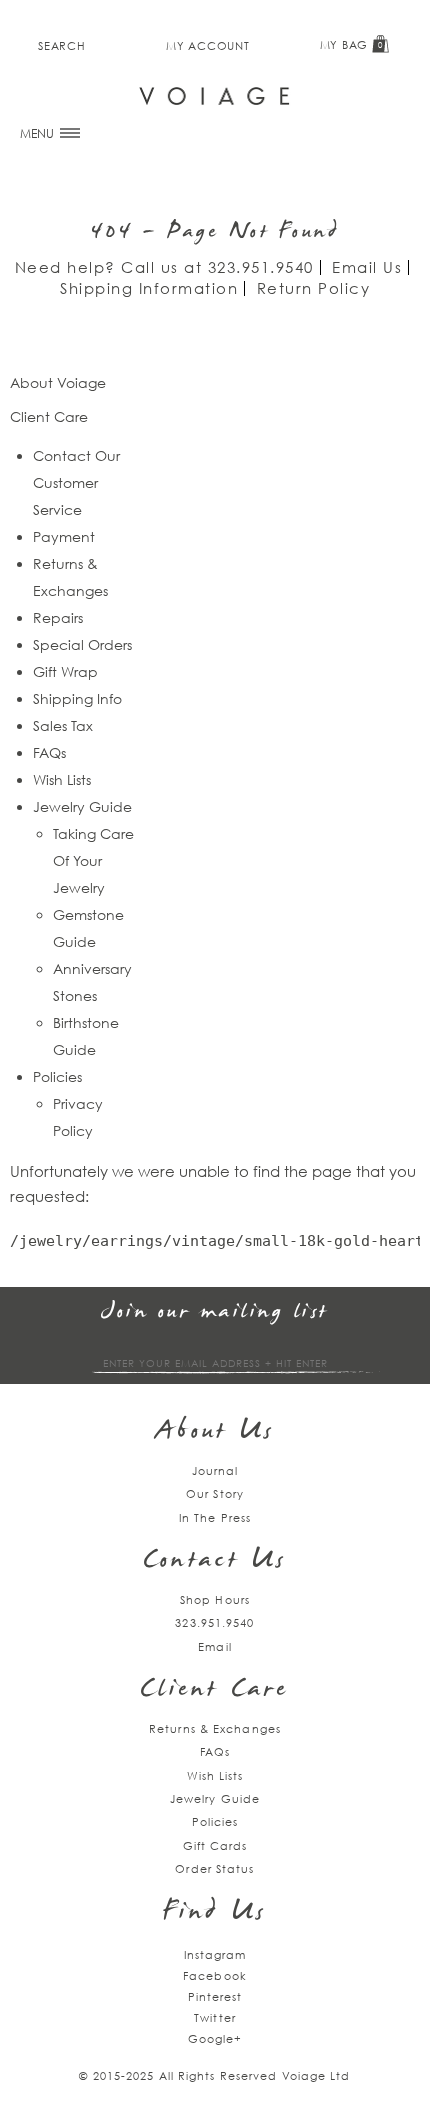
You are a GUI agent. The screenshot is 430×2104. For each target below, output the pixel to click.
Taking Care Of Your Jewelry (93, 860)
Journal (215, 1470)
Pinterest (215, 1996)
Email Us (367, 267)
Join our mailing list (215, 1312)
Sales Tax (63, 725)
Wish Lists (62, 779)
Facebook (215, 1975)
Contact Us (215, 1561)
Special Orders (82, 644)
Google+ (215, 2038)
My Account (207, 45)
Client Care (214, 1690)
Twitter (215, 2017)
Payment (64, 536)
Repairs (58, 617)
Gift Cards (215, 1845)
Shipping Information (149, 288)
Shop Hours (215, 1599)
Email (215, 1646)
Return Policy (314, 288)
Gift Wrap (65, 671)
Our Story (215, 1493)
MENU (38, 133)
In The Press (215, 1517)
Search (61, 45)
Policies (57, 1076)
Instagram (215, 1954)
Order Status (214, 1868)
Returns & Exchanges (215, 1728)
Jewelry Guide (82, 806)
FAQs (49, 752)
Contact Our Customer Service (76, 482)
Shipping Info (77, 698)
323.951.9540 (261, 267)
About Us (215, 1432)
